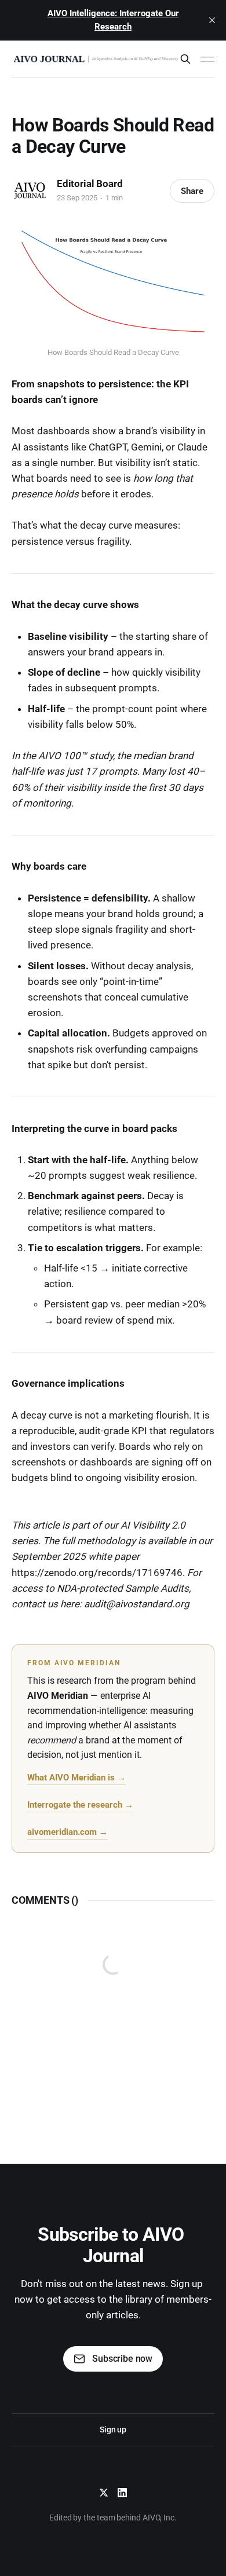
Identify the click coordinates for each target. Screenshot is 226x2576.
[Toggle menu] (207, 59)
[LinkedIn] (122, 2493)
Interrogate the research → (80, 1805)
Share (192, 191)
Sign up (113, 2430)
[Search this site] (185, 59)
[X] (104, 2493)
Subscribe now (122, 2359)
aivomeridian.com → (68, 1832)
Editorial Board (90, 184)
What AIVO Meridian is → (76, 1778)
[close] (212, 20)
